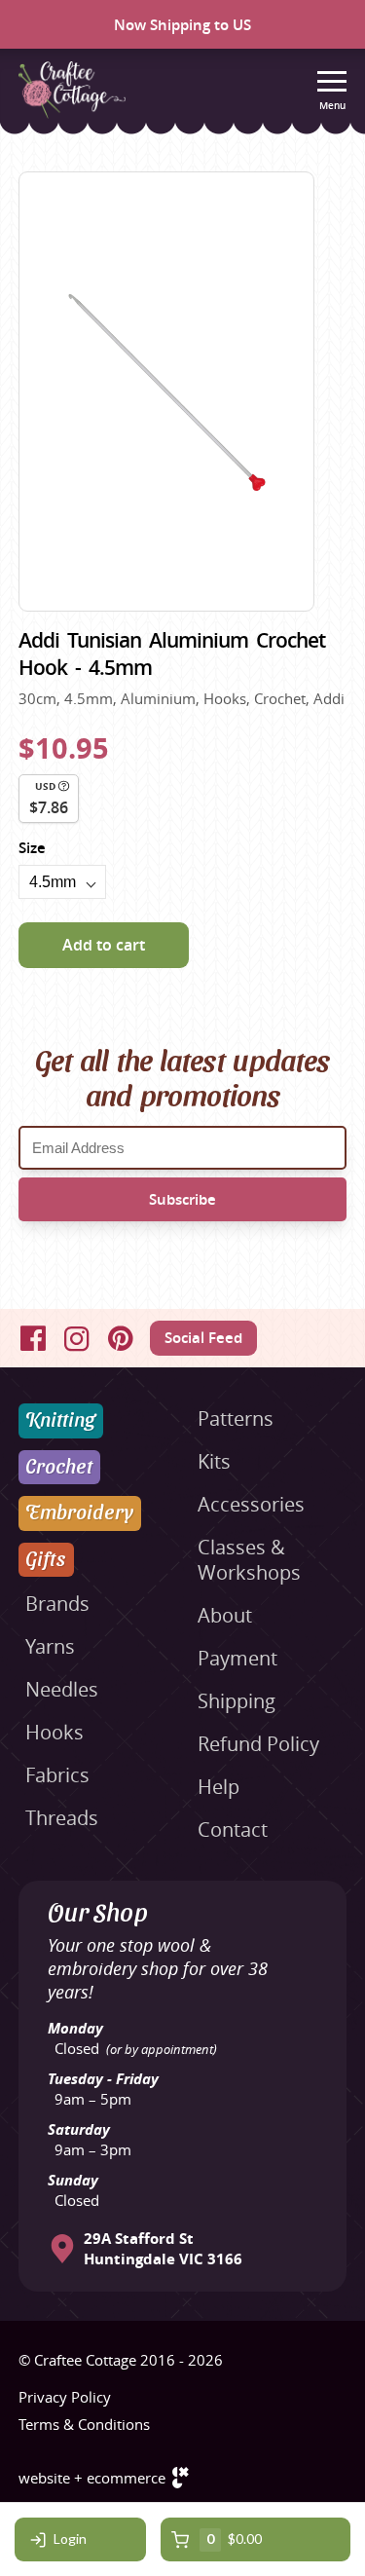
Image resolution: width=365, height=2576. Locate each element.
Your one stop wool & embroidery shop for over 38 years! (158, 1968)
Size (32, 848)
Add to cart (104, 945)
